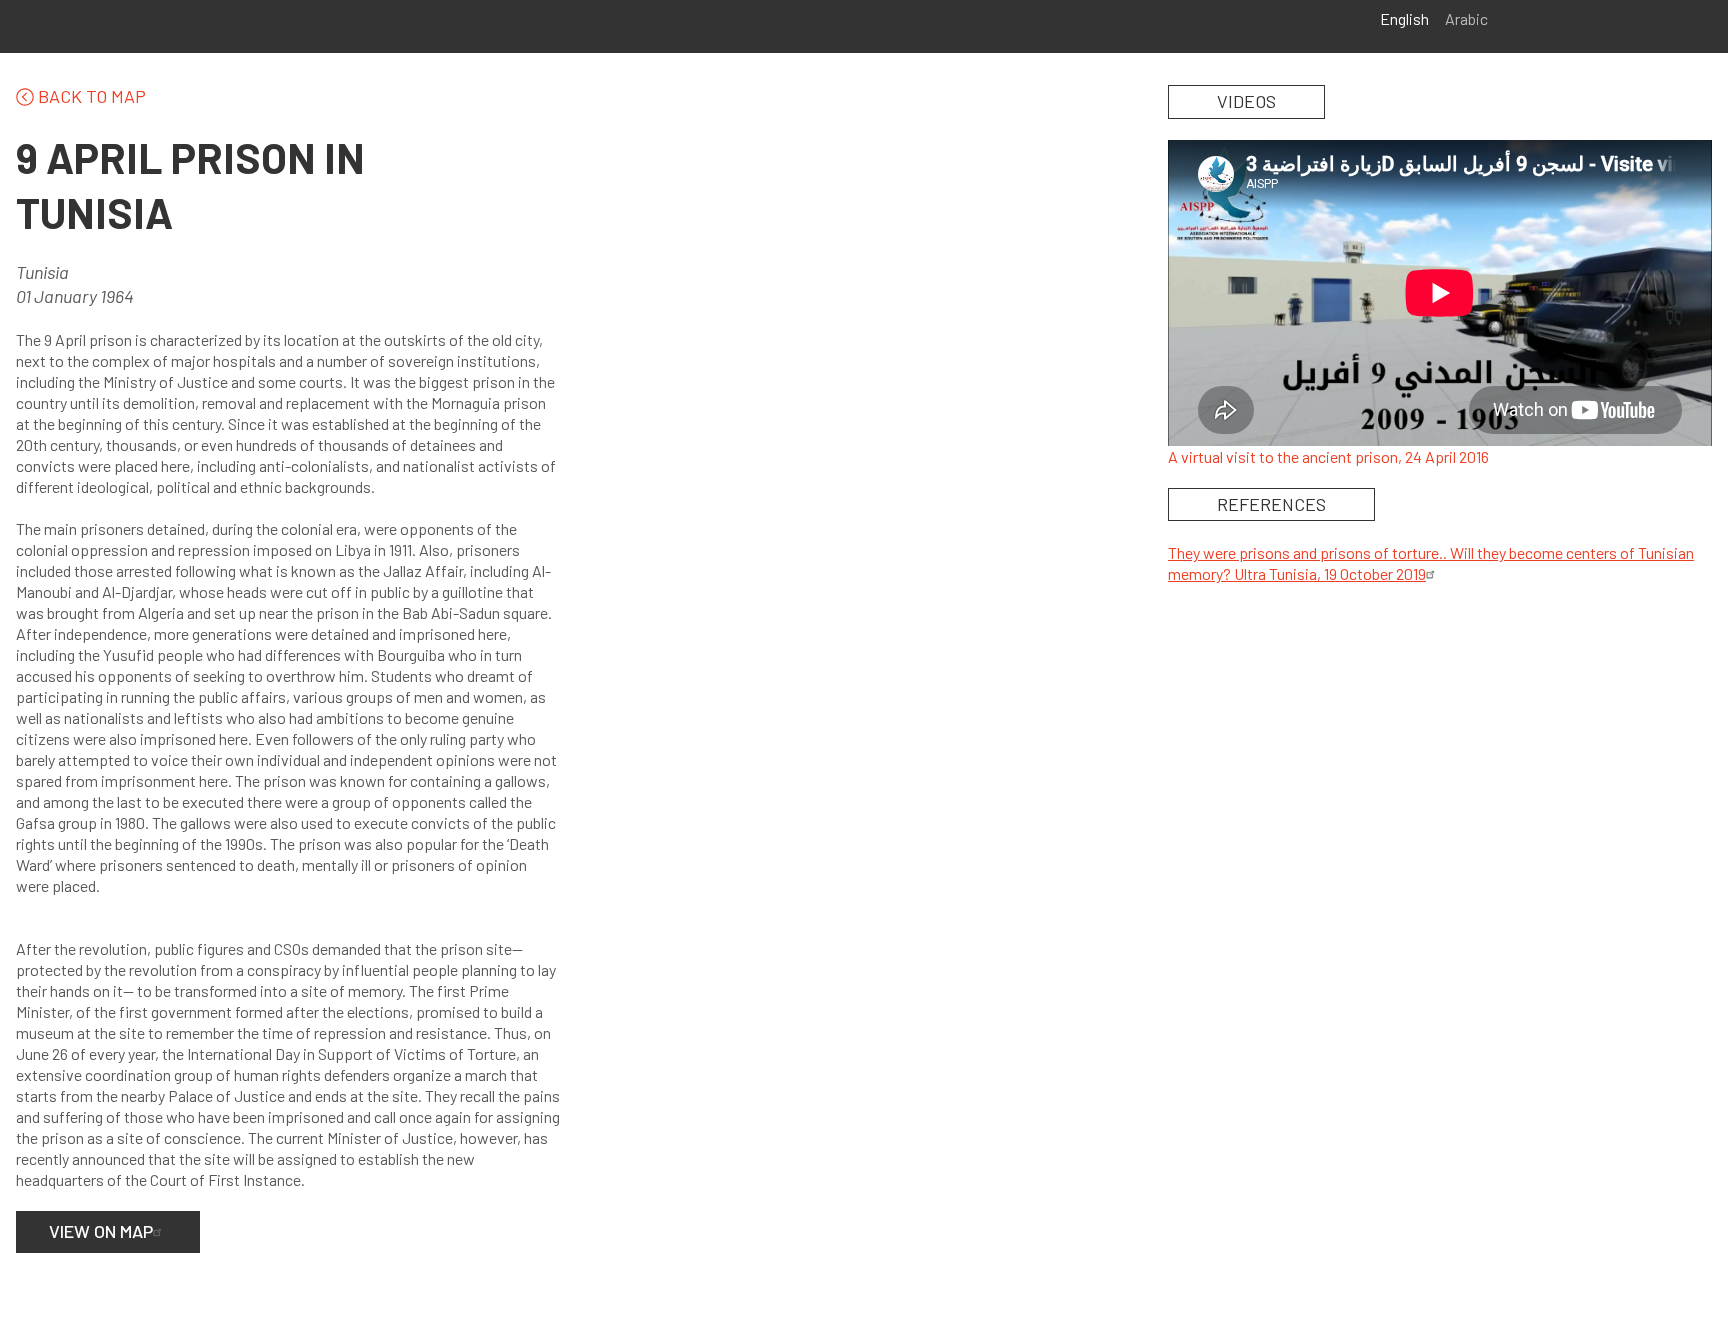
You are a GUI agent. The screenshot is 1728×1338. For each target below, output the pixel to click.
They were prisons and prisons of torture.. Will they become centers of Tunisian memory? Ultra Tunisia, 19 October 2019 (1431, 563)
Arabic (1466, 18)
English (1404, 18)
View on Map (101, 1231)
